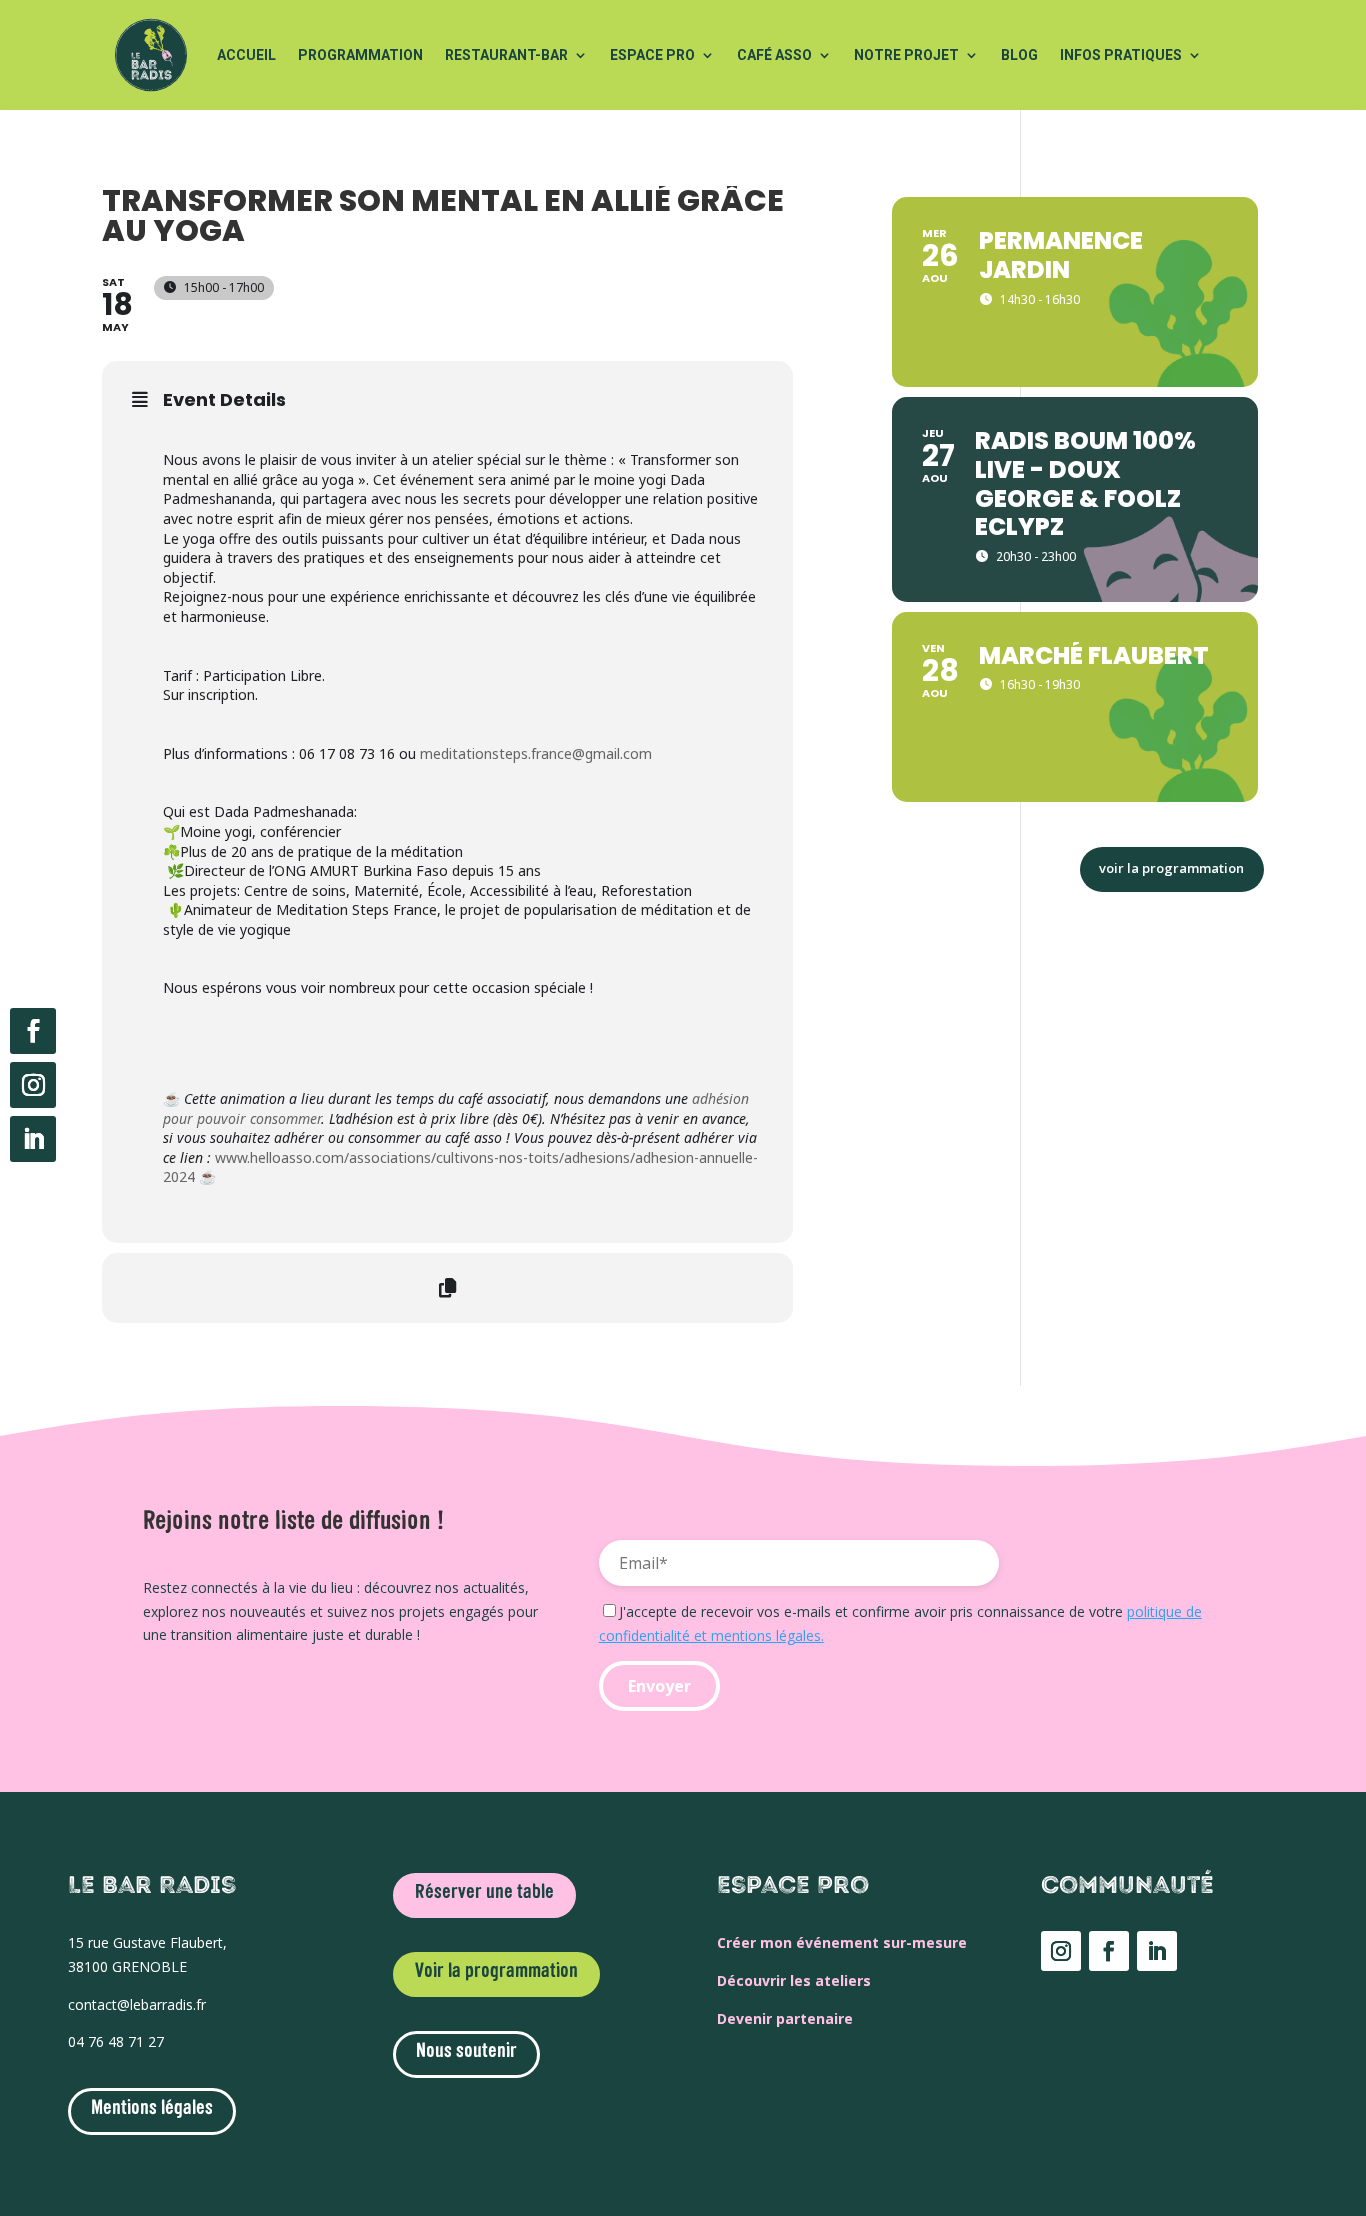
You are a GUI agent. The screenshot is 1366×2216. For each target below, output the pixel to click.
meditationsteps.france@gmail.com (536, 753)
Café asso (774, 55)
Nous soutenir (466, 2052)
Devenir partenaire (785, 2018)
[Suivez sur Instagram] (33, 1085)
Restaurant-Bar (506, 55)
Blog (1019, 55)
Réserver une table (484, 1893)
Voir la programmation (496, 1972)
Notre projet (906, 55)
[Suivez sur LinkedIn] (33, 1139)
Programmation (360, 55)
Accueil (246, 55)
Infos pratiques (1121, 55)
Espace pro (652, 55)
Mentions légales (152, 2109)
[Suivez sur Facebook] (33, 1031)
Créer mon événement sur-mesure (842, 1942)
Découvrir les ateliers (794, 1980)
